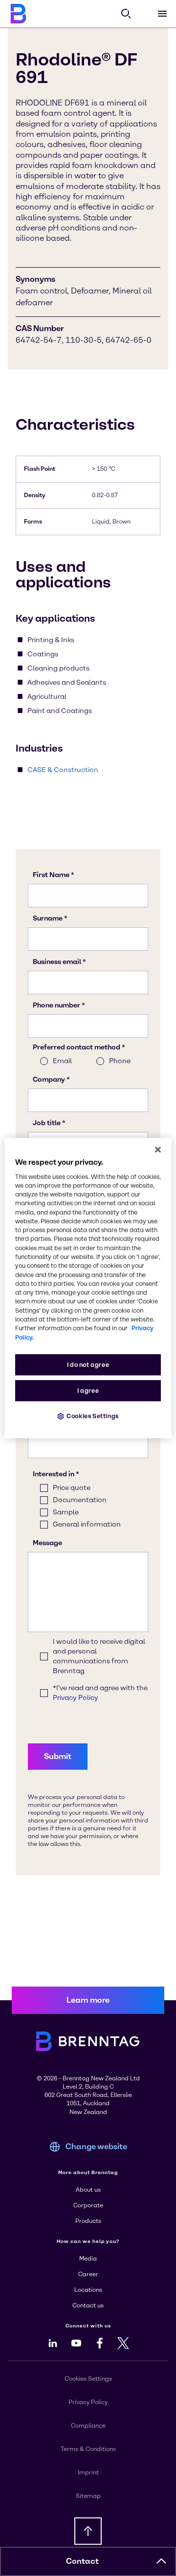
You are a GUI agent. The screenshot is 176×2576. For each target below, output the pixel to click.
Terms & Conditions (88, 2449)
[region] (88, 1288)
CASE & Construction (63, 770)
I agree (88, 1391)
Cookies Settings (93, 1416)
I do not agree (88, 1365)
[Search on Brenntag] (126, 14)
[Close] (158, 1150)
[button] (161, 2561)
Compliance (88, 2426)
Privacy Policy (88, 2402)
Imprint (88, 2472)
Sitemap (88, 2496)
